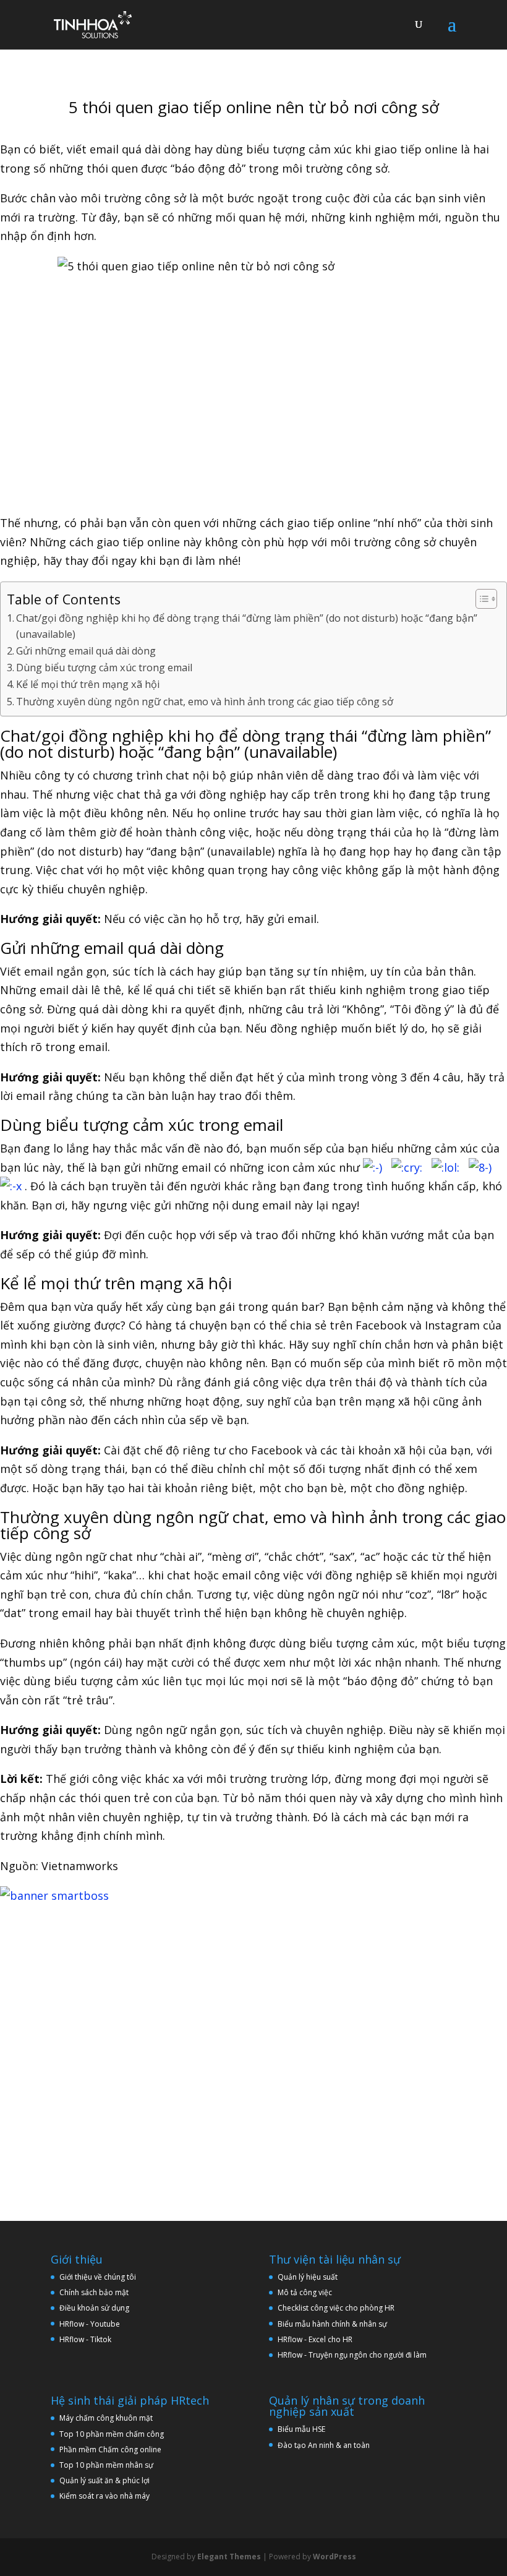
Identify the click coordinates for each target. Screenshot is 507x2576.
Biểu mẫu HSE (301, 2429)
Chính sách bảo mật (94, 2292)
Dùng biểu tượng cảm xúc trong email (104, 668)
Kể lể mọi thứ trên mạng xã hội (88, 684)
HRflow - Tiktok (85, 2339)
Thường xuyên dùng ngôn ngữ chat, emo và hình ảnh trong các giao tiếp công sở (205, 702)
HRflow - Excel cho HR (315, 2339)
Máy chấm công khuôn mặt (106, 2418)
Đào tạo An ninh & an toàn (324, 2445)
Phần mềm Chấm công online (110, 2449)
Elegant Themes (229, 2557)
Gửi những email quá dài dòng (86, 651)
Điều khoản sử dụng (94, 2308)
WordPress (334, 2557)
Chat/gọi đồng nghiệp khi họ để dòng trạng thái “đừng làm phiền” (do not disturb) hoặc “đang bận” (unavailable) (247, 626)
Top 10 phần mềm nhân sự (107, 2465)
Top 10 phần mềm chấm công (112, 2434)
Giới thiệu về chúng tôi (98, 2277)
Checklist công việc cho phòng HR (336, 2308)
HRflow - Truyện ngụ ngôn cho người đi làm (352, 2355)
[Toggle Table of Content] (480, 599)
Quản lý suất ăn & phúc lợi (104, 2480)
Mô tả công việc (305, 2292)
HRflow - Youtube (90, 2324)
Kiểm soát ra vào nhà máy (104, 2496)
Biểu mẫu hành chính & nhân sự (335, 2324)
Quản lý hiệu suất (308, 2277)
